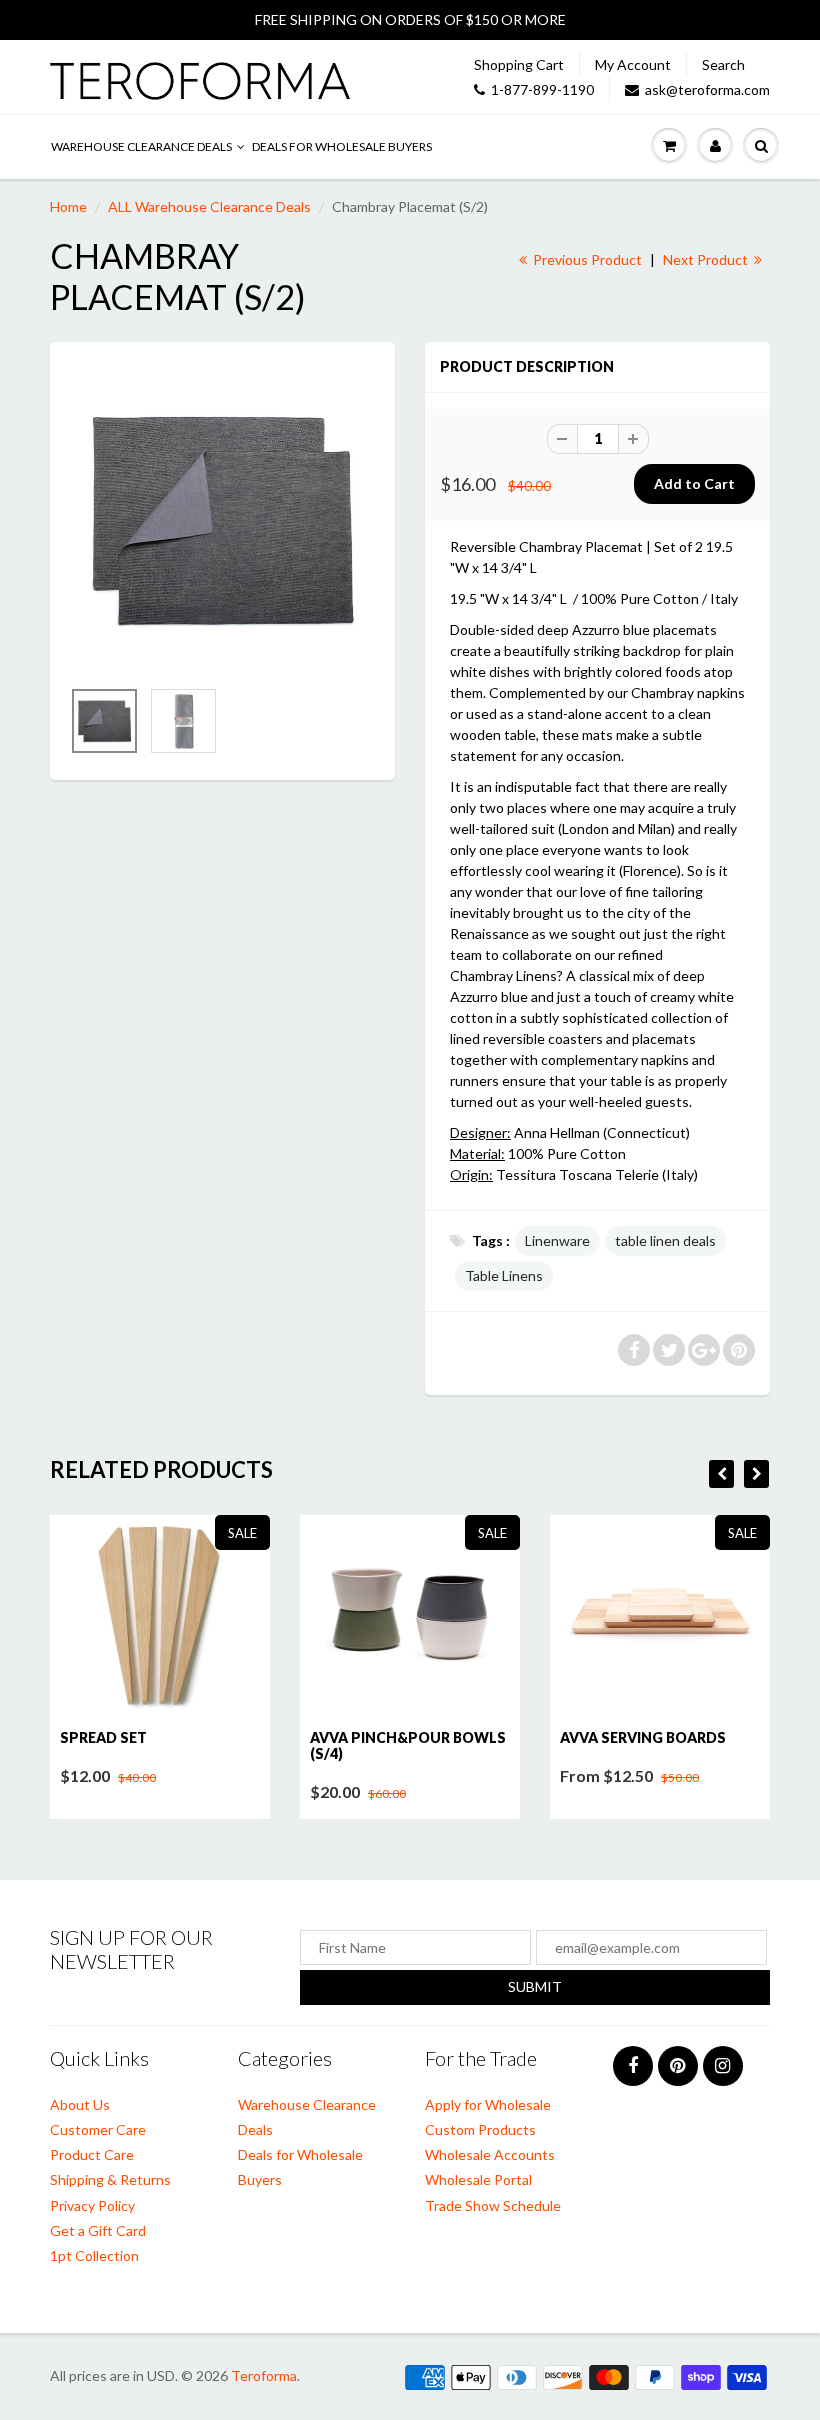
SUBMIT (535, 1986)
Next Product (707, 259)
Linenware (557, 1240)
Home (68, 206)
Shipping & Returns (110, 2179)
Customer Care (98, 2129)
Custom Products (480, 2129)
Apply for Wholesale (488, 2104)
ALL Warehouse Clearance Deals (209, 206)
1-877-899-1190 (542, 89)
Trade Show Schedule (493, 2205)
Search (723, 64)
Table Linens (504, 1275)
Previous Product (586, 259)
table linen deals (665, 1240)
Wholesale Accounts (490, 2154)
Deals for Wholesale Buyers (342, 146)
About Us (80, 2104)
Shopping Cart (519, 64)
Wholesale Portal (478, 2179)
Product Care (92, 2154)
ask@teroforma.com (707, 89)
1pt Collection (94, 2255)
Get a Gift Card (98, 2230)
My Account (633, 64)
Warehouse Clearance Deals (141, 146)
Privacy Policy (92, 2205)
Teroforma (264, 2375)
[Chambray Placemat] (222, 519)
